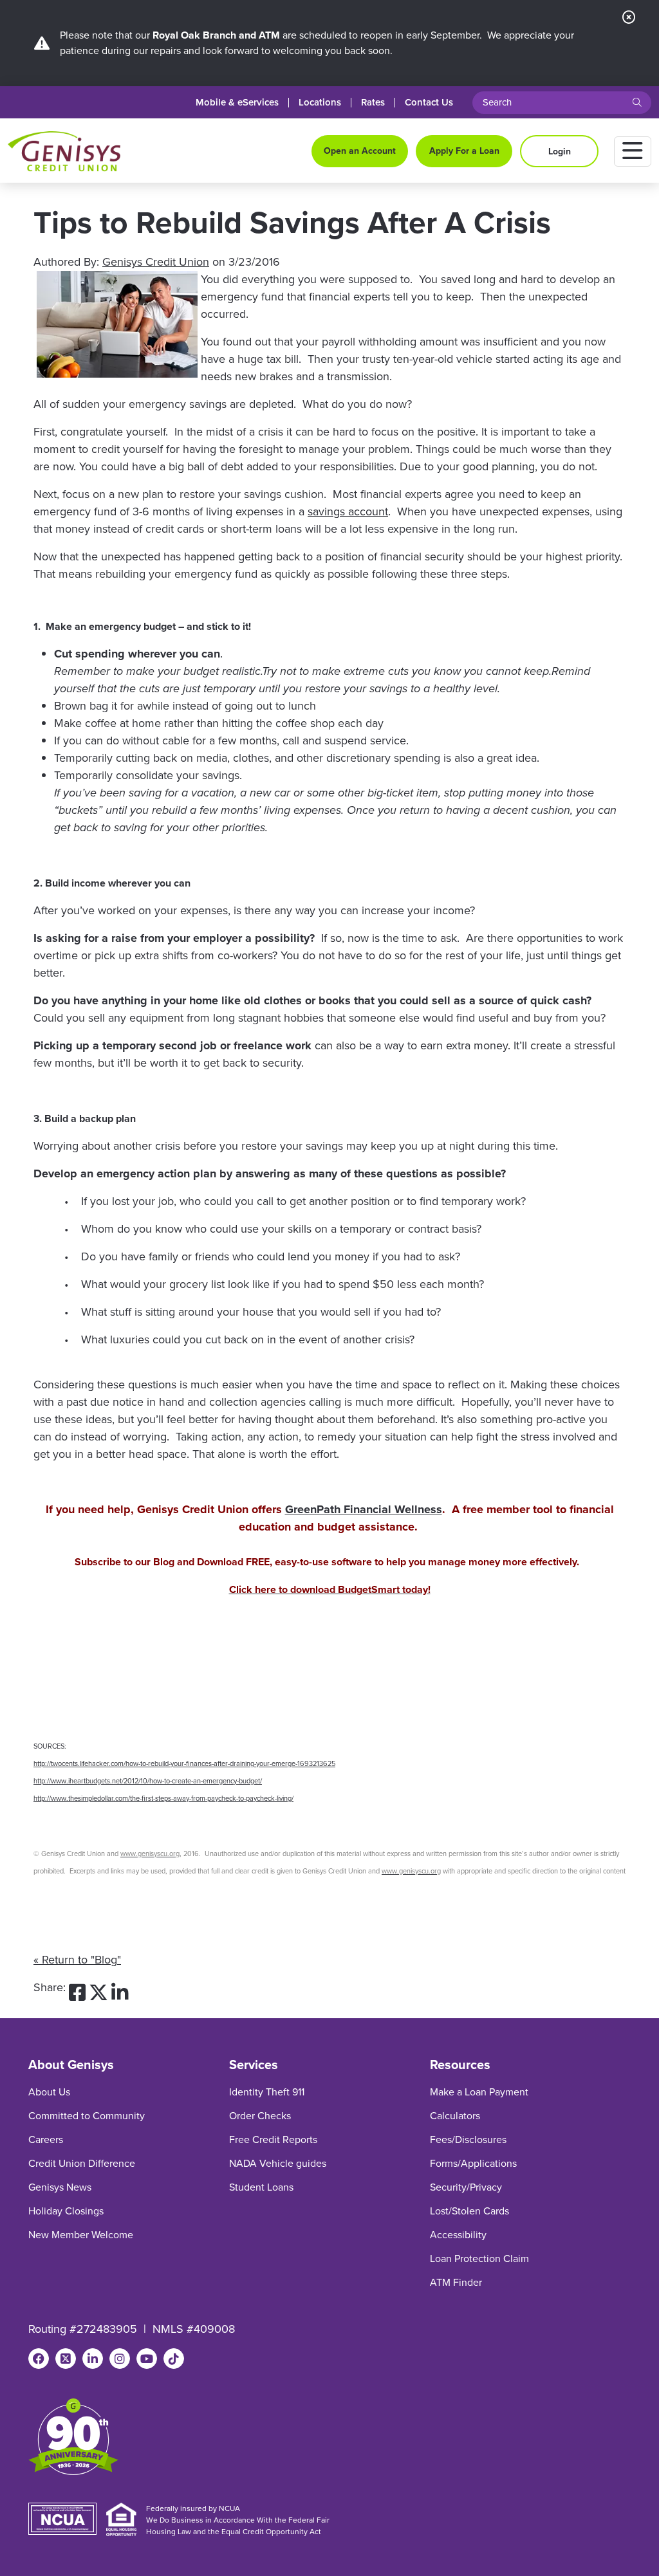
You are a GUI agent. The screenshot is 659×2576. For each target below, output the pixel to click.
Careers (46, 2139)
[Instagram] (120, 2359)
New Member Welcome (81, 2235)
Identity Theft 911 (267, 2092)
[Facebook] (39, 2359)
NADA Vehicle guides (278, 2163)
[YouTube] (147, 2359)
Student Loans (261, 2187)
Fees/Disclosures (468, 2139)
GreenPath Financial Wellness (364, 1509)
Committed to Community (87, 2116)
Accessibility (458, 2235)
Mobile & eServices (237, 103)
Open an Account (360, 151)
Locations (320, 103)
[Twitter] (66, 2359)
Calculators (455, 2116)
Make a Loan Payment (479, 2092)
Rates (373, 103)
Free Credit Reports (273, 2139)
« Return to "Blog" (77, 1960)
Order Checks (260, 2116)
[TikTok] (174, 2359)
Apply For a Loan (464, 151)
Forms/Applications (473, 2163)
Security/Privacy (466, 2187)
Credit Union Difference (82, 2163)
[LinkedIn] (93, 2359)
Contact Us (429, 103)
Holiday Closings (66, 2211)
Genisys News (60, 2187)
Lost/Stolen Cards (469, 2211)
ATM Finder (456, 2282)
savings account (348, 511)
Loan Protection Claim (479, 2259)
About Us (49, 2092)
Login (560, 152)
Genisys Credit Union (156, 262)
